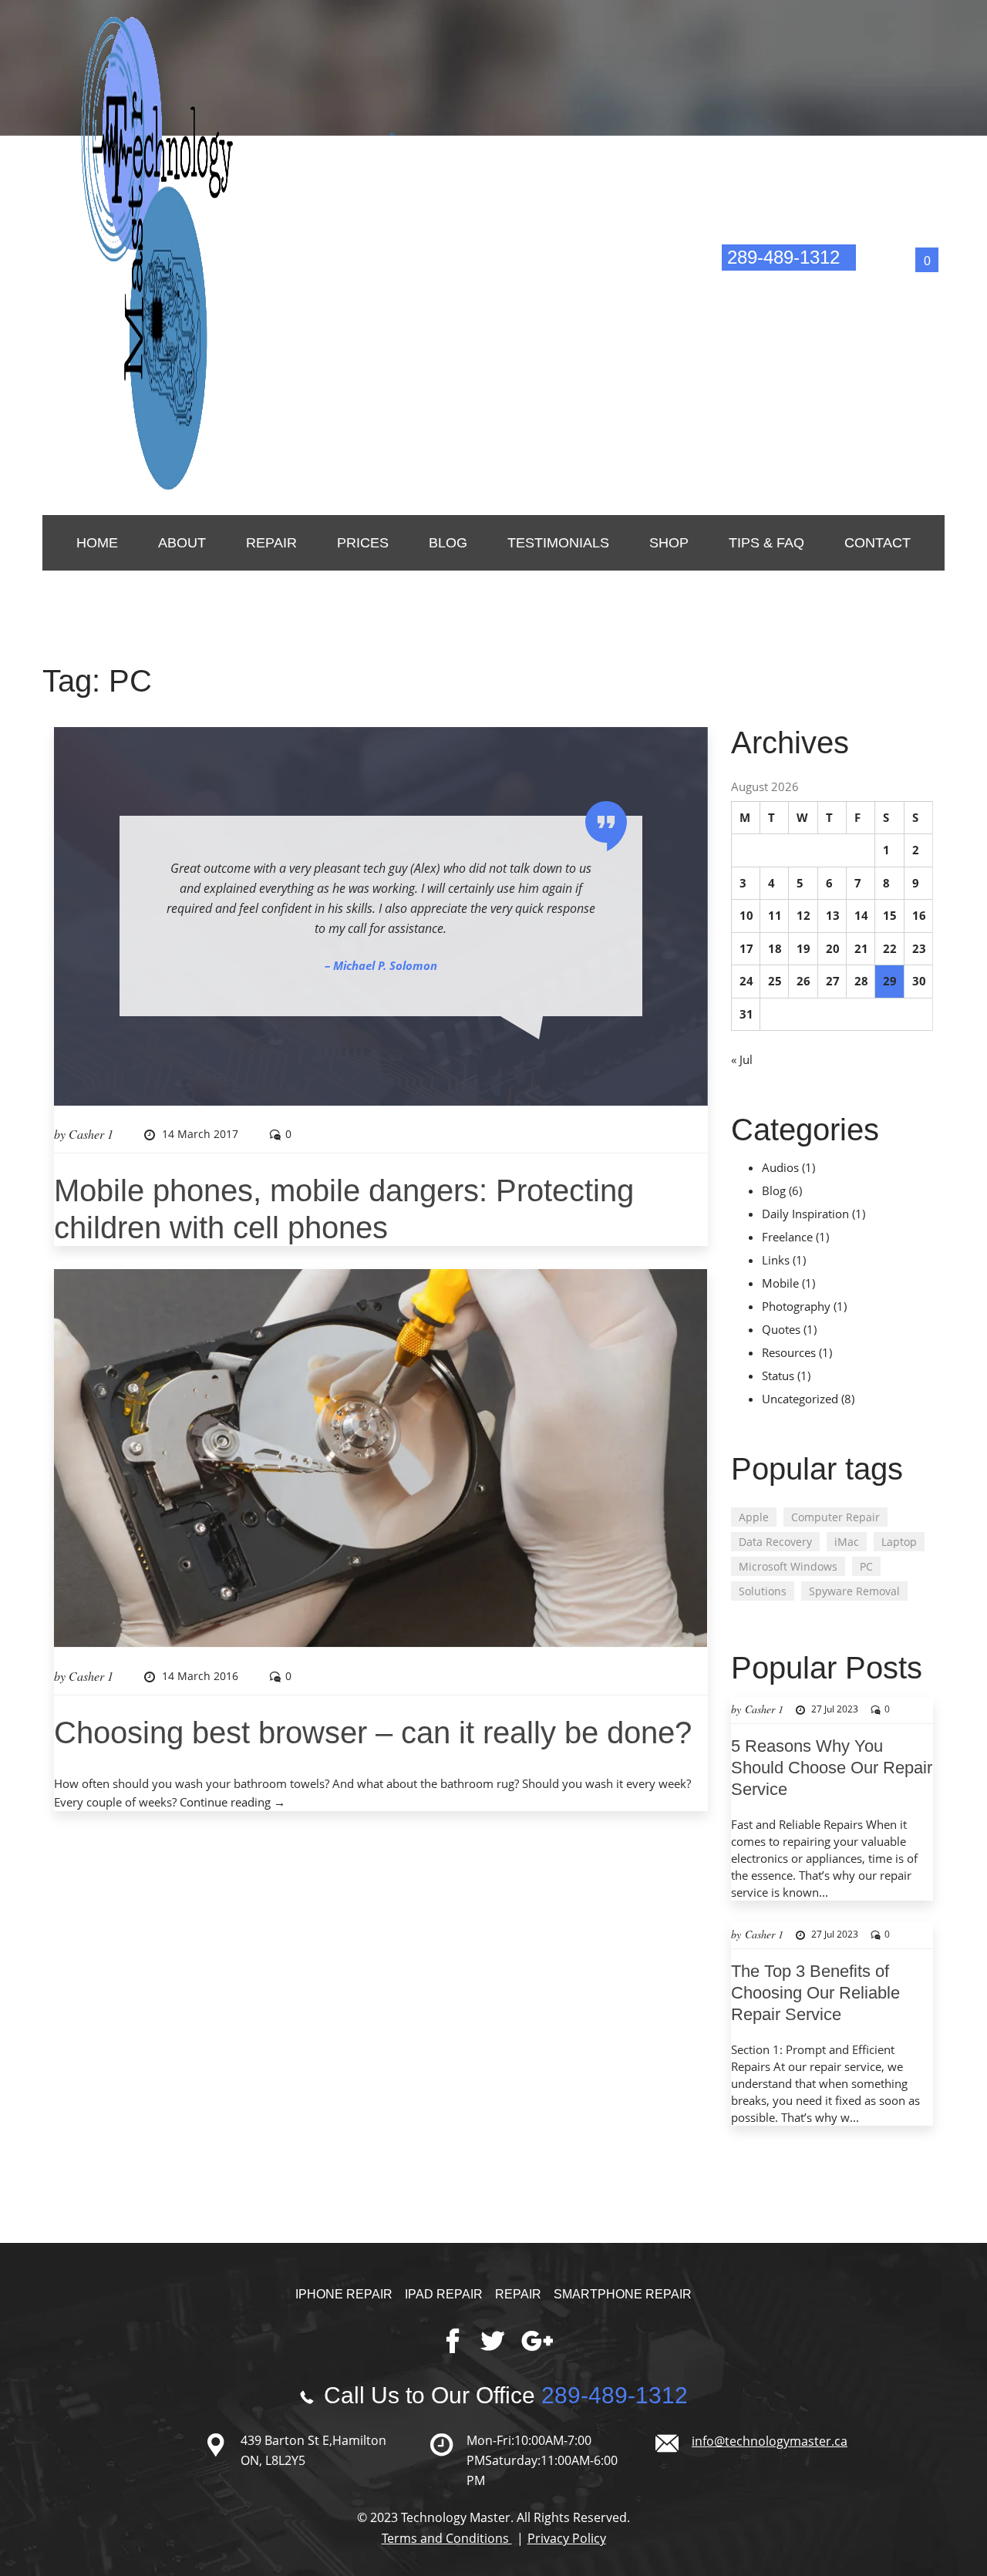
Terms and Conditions (447, 2538)
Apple (754, 1517)
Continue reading (232, 1802)
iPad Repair (444, 2294)
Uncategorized (800, 1399)
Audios (780, 1167)
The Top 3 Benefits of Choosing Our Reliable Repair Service (815, 1993)
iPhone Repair (344, 2294)
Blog (448, 543)
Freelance (787, 1237)
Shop (669, 543)
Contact (878, 543)
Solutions (763, 1591)
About (182, 543)
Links (776, 1260)
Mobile (780, 1283)
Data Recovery (775, 1542)
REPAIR (271, 543)
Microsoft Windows (788, 1566)
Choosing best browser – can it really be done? (373, 1732)
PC (866, 1566)
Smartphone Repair (623, 2294)
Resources (789, 1352)
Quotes (781, 1329)
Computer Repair (835, 1517)
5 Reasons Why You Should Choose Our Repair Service (832, 1768)
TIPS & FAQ (766, 543)
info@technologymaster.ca (789, 279)
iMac (847, 1542)
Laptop (899, 1542)
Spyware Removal (854, 1591)
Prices (363, 543)
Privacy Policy (567, 2538)
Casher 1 (91, 1134)
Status (778, 1376)
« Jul (742, 1059)
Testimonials (558, 543)
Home (97, 543)
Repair (518, 2294)
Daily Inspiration (805, 1214)
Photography (796, 1306)
